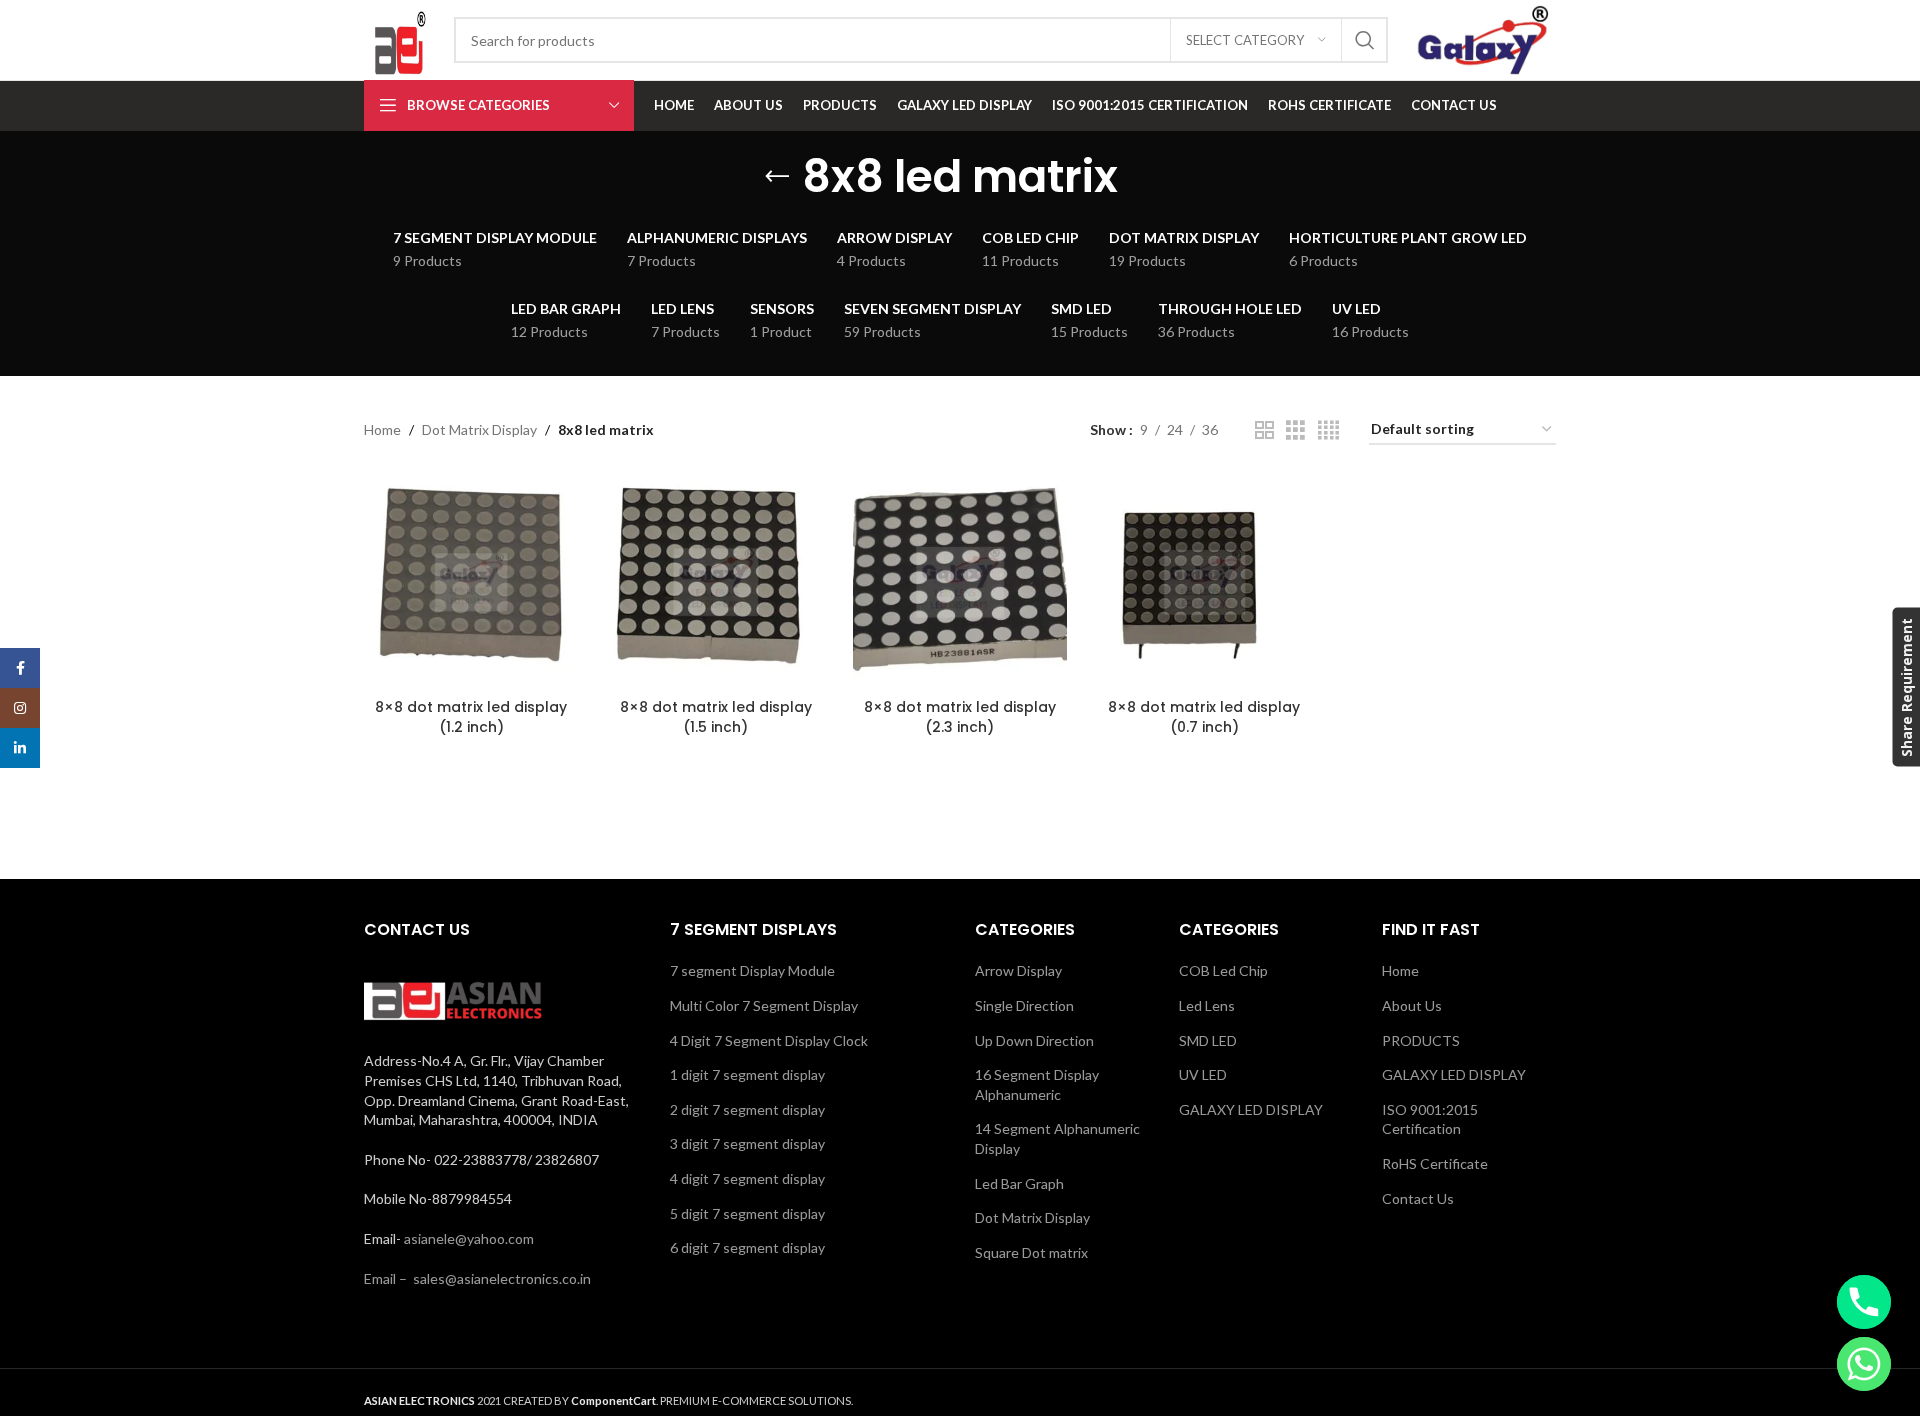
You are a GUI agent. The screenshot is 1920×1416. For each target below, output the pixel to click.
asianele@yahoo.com (469, 1238)
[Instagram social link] (20, 708)
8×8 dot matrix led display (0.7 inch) (1204, 717)
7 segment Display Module (752, 970)
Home (382, 429)
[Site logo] (399, 38)
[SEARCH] (1365, 40)
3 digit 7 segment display (747, 1143)
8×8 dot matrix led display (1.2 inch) (471, 717)
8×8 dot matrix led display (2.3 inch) (960, 717)
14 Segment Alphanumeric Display (1057, 1138)
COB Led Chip (1223, 970)
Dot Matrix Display (479, 429)
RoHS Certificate (1435, 1163)
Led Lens (1207, 1005)
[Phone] (1864, 1302)
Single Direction (1024, 1005)
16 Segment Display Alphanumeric (1037, 1084)
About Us (1412, 1005)
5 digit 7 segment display (747, 1213)
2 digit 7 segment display (747, 1109)
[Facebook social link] (20, 668)
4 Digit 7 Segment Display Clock (769, 1040)
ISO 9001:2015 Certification (1430, 1119)
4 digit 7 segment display (747, 1178)
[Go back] (777, 177)
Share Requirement (1905, 686)
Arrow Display (1018, 970)
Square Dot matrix (1031, 1252)
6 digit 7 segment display (747, 1247)
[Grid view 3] (1295, 430)
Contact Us (1418, 1198)
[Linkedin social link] (20, 748)
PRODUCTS (1421, 1040)
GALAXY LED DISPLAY (1251, 1109)
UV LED (1203, 1074)
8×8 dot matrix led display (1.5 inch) (716, 717)
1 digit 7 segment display (747, 1074)
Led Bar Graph (1019, 1183)
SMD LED (1208, 1040)
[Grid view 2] (1264, 430)
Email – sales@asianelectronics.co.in (477, 1278)
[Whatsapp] (1864, 1364)
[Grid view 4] (1328, 430)
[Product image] (471, 582)
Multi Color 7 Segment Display (764, 1005)
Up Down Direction (1034, 1040)
